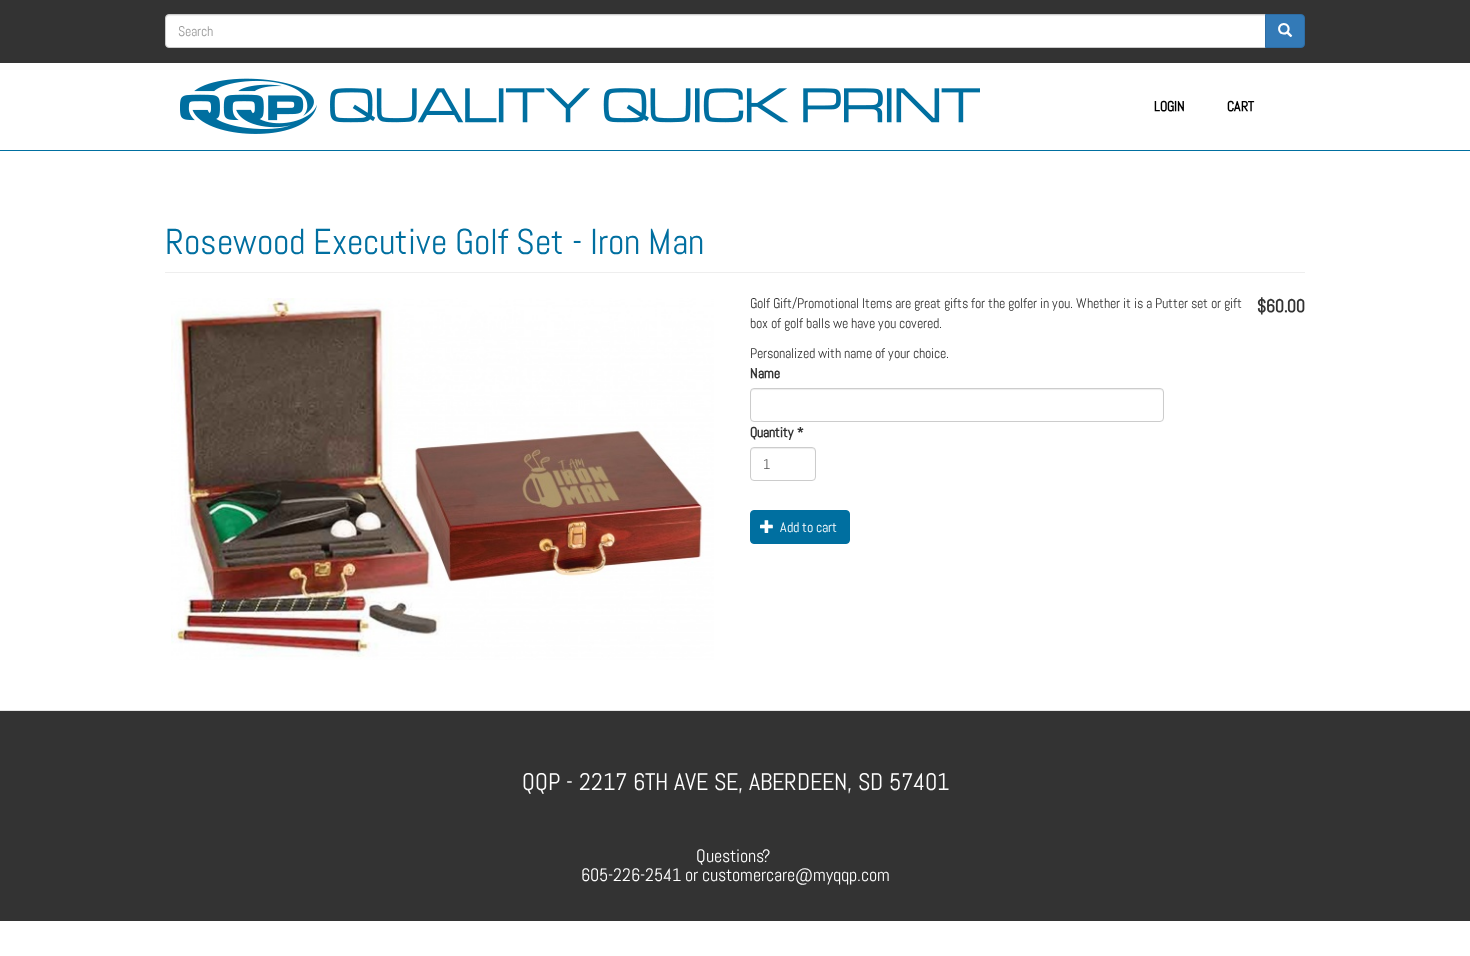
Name (765, 373)
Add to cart (807, 527)
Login (1169, 106)
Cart (1240, 106)
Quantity (777, 432)
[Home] (587, 103)
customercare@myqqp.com (796, 874)
